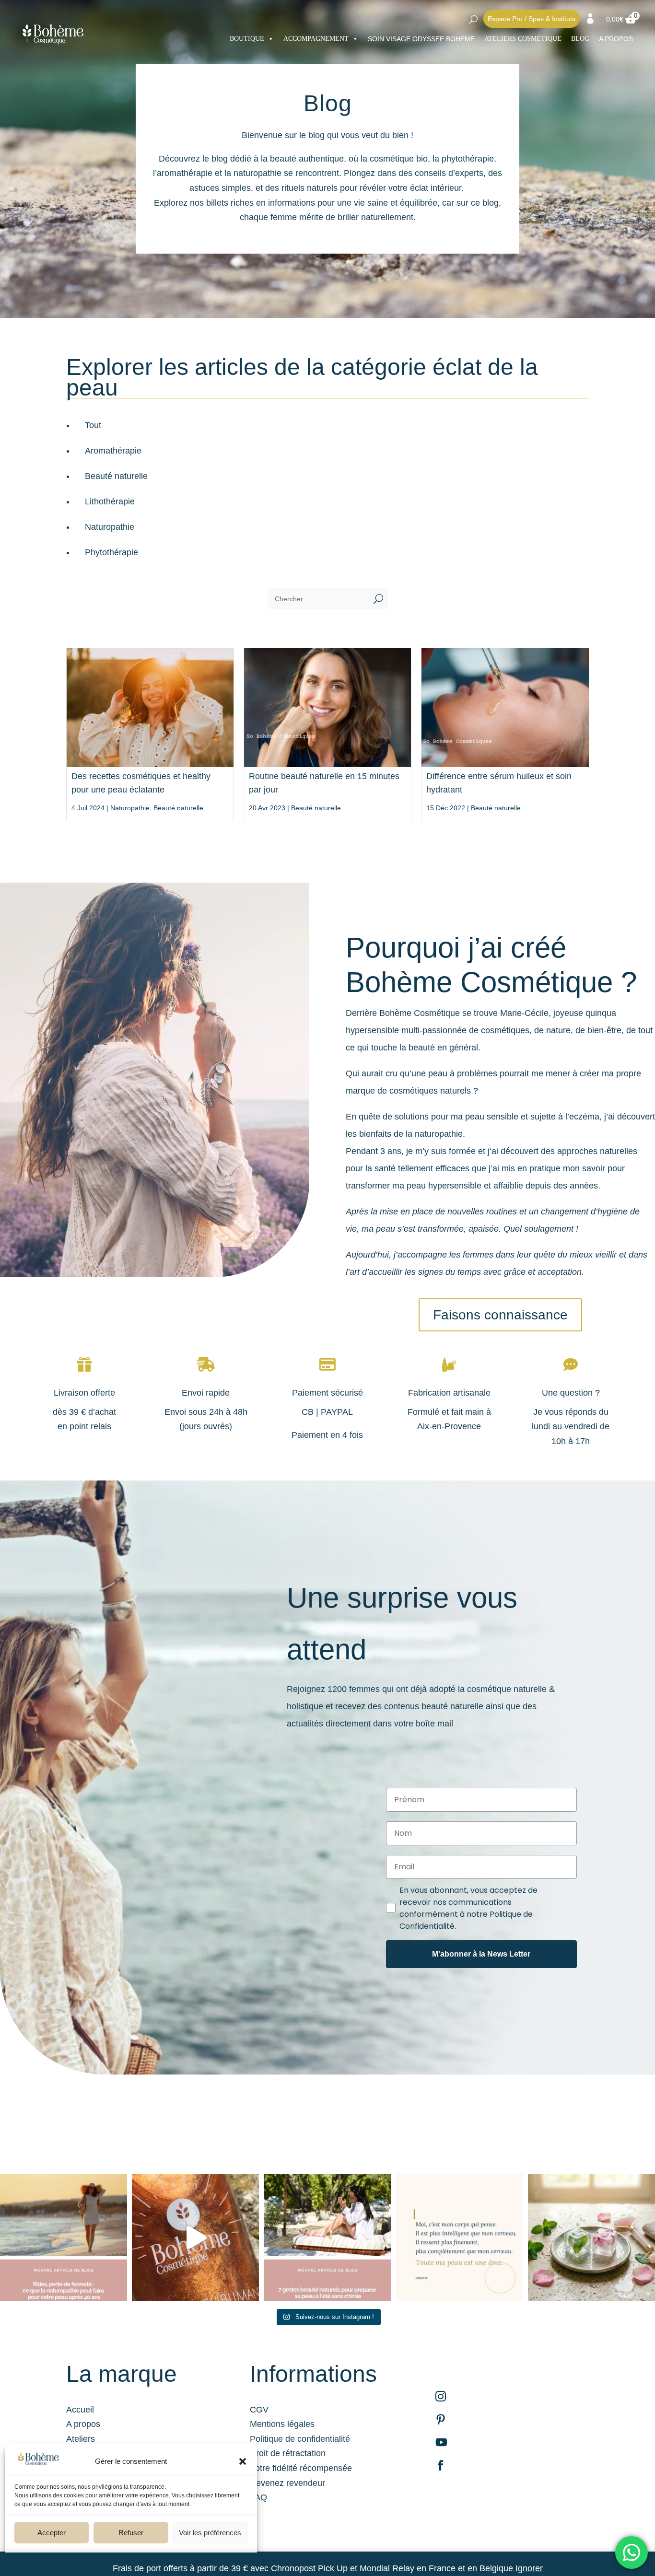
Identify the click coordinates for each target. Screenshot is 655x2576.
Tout (93, 425)
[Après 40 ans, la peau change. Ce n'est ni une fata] (64, 2237)
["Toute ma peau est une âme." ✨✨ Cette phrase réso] (460, 2237)
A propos (83, 2424)
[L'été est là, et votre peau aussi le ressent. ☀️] (327, 2237)
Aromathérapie (113, 451)
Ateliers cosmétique (523, 39)
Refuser (131, 2533)
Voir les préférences (210, 2533)
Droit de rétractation (288, 2453)
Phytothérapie (111, 552)
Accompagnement (316, 39)
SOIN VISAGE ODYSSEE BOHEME (421, 39)
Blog (580, 39)
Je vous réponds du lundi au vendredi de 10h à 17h (571, 1427)
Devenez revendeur (287, 2483)
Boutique (247, 39)
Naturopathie (110, 527)
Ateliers (81, 2439)
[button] (243, 2461)
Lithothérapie (110, 501)
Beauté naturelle (116, 476)
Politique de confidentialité (300, 2439)
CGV (259, 2410)
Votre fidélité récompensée (301, 2468)
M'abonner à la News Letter (481, 1954)
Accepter (52, 2533)
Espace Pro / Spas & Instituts (532, 19)
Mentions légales (282, 2424)
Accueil (80, 2410)
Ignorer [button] (529, 2568)
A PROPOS (616, 39)
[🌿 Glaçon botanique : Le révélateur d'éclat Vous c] (591, 2237)
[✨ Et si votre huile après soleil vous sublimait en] (195, 2237)
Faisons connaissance (500, 1315)
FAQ (258, 2497)
